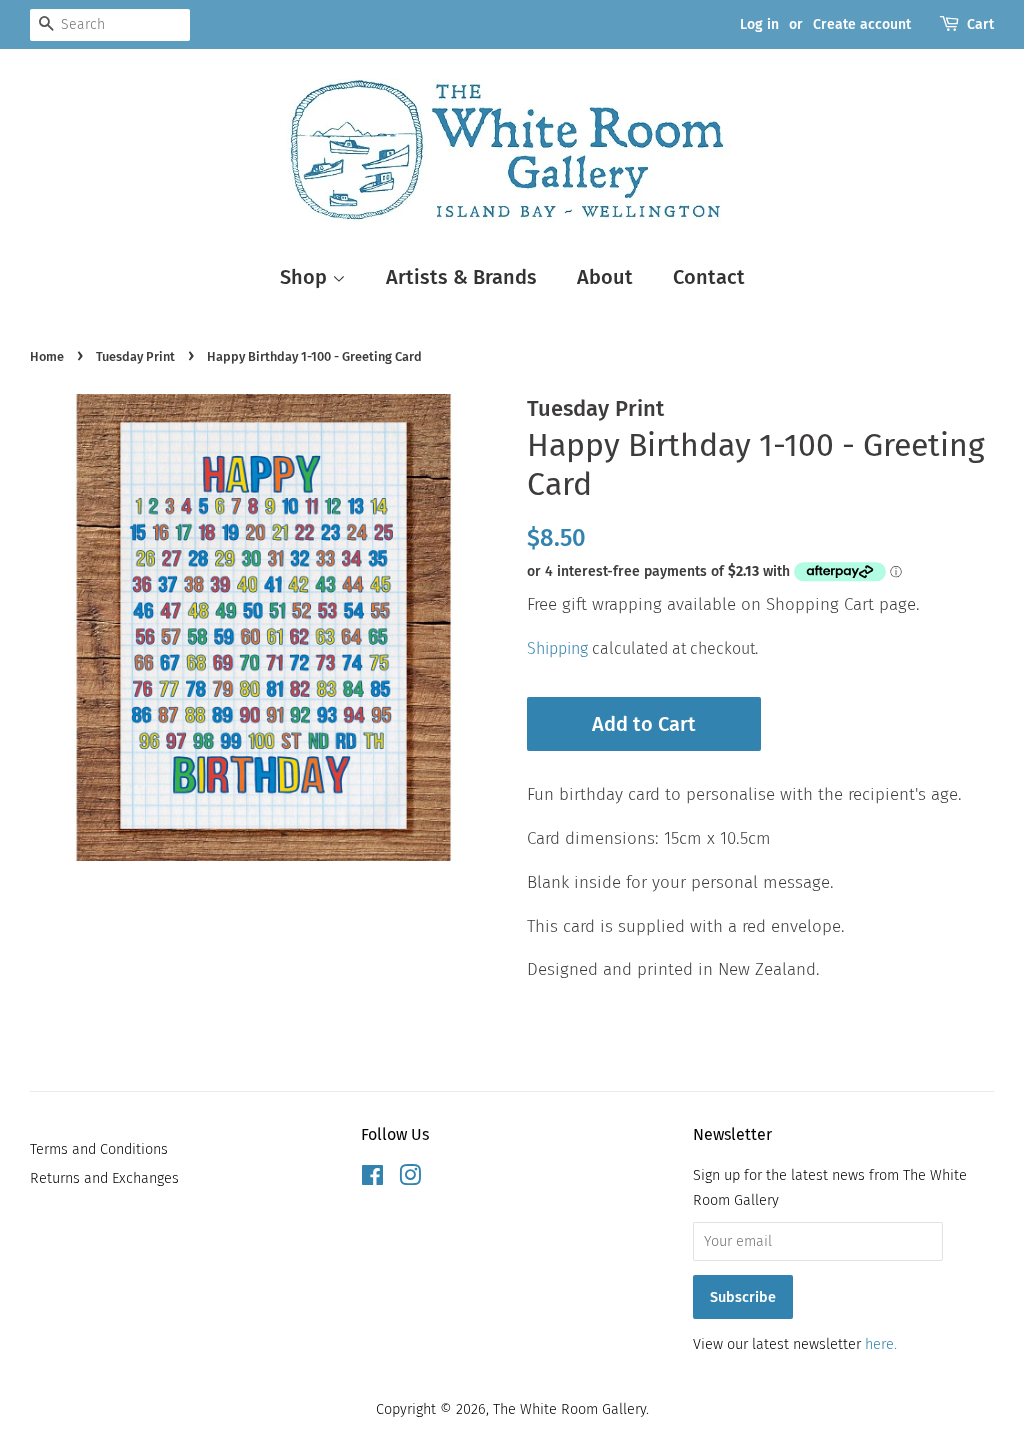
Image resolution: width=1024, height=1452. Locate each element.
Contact (709, 277)
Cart (980, 24)
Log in (759, 24)
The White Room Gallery (569, 1409)
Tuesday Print (135, 356)
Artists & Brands (461, 277)
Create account (862, 24)
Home (47, 356)
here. (881, 1344)
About (605, 277)
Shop (306, 277)
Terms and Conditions (99, 1149)
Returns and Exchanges (104, 1178)
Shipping (557, 648)
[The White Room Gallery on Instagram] (410, 1179)
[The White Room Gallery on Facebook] (372, 1179)
